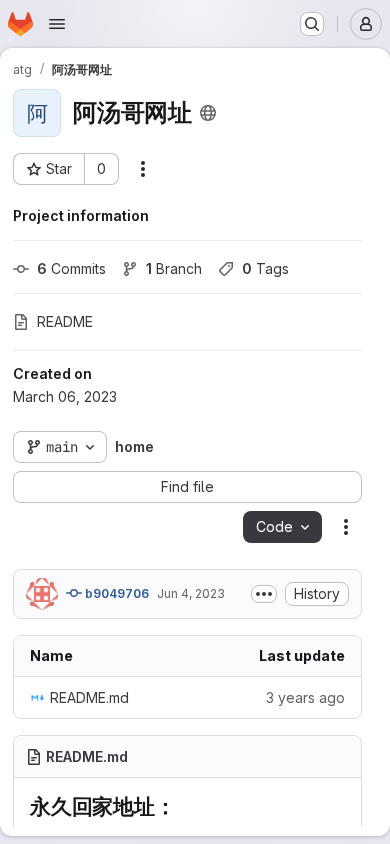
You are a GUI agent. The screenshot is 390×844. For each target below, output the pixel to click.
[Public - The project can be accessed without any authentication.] (208, 113)
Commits (71, 268)
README (65, 321)
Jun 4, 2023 (191, 593)
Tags (265, 268)
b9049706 (115, 593)
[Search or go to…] (312, 24)
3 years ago (305, 697)
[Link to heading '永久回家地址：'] (187, 806)
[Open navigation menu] (57, 24)
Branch (174, 268)
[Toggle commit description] (264, 594)
